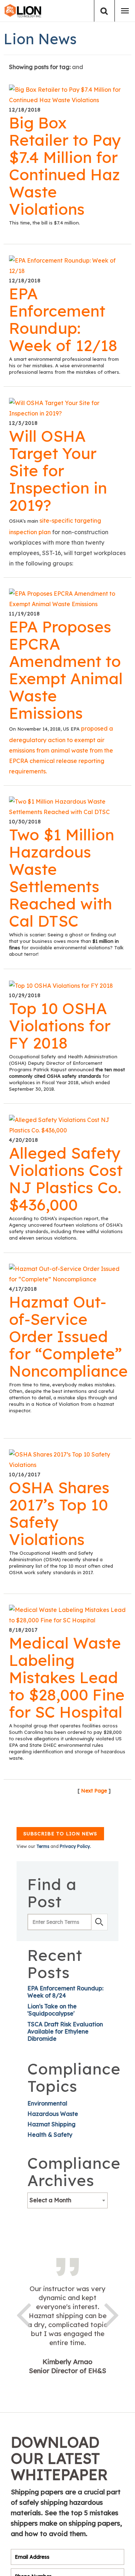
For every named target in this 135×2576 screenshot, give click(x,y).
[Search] (104, 11)
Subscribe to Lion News (60, 1834)
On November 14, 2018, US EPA (45, 729)
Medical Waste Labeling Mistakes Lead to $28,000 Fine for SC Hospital (67, 1677)
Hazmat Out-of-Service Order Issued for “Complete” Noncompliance (68, 1336)
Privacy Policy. (75, 1846)
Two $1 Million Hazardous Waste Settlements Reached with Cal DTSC (62, 878)
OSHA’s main (24, 521)
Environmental (47, 2103)
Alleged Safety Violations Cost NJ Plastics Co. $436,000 (66, 1179)
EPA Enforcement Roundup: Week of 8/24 (65, 1992)
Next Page (94, 1791)
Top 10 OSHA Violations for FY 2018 (60, 1026)
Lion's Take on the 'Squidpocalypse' (52, 2010)
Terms (43, 1846)
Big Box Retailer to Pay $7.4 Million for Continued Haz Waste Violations (65, 166)
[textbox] (67, 2200)
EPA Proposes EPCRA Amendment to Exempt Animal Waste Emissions (66, 670)
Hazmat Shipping (51, 2124)
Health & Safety (50, 2135)
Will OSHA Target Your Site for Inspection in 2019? (58, 471)
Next (112, 2314)
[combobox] (67, 2200)
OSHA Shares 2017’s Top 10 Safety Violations (59, 1513)
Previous (23, 2314)
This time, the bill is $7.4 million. (44, 223)
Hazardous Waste (53, 2114)
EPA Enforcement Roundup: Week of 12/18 (63, 319)
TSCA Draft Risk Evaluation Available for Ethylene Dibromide (65, 2031)
